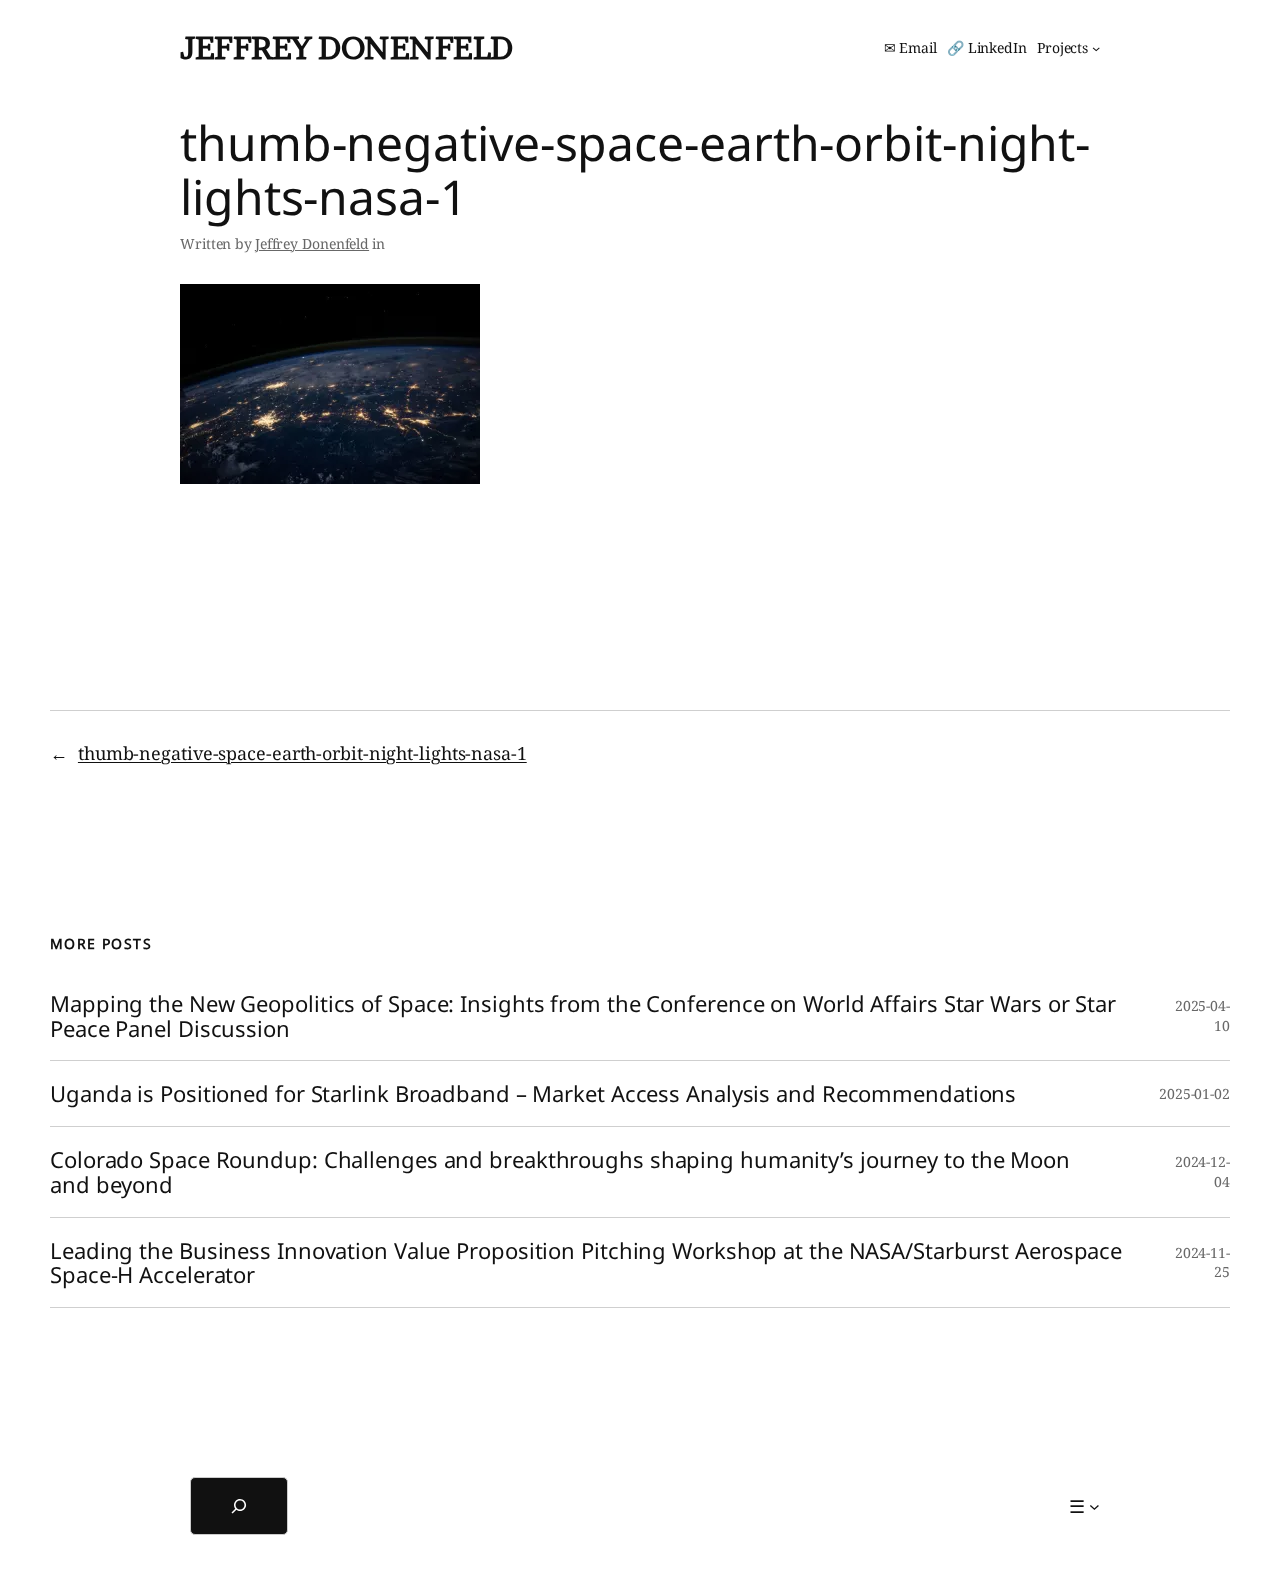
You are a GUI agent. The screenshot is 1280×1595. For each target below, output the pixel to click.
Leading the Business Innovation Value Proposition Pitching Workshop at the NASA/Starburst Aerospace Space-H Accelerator (586, 1263)
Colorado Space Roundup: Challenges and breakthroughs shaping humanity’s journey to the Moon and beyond (560, 1172)
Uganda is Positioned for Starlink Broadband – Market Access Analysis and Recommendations (533, 1093)
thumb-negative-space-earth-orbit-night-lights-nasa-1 (302, 753)
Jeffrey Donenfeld (346, 47)
